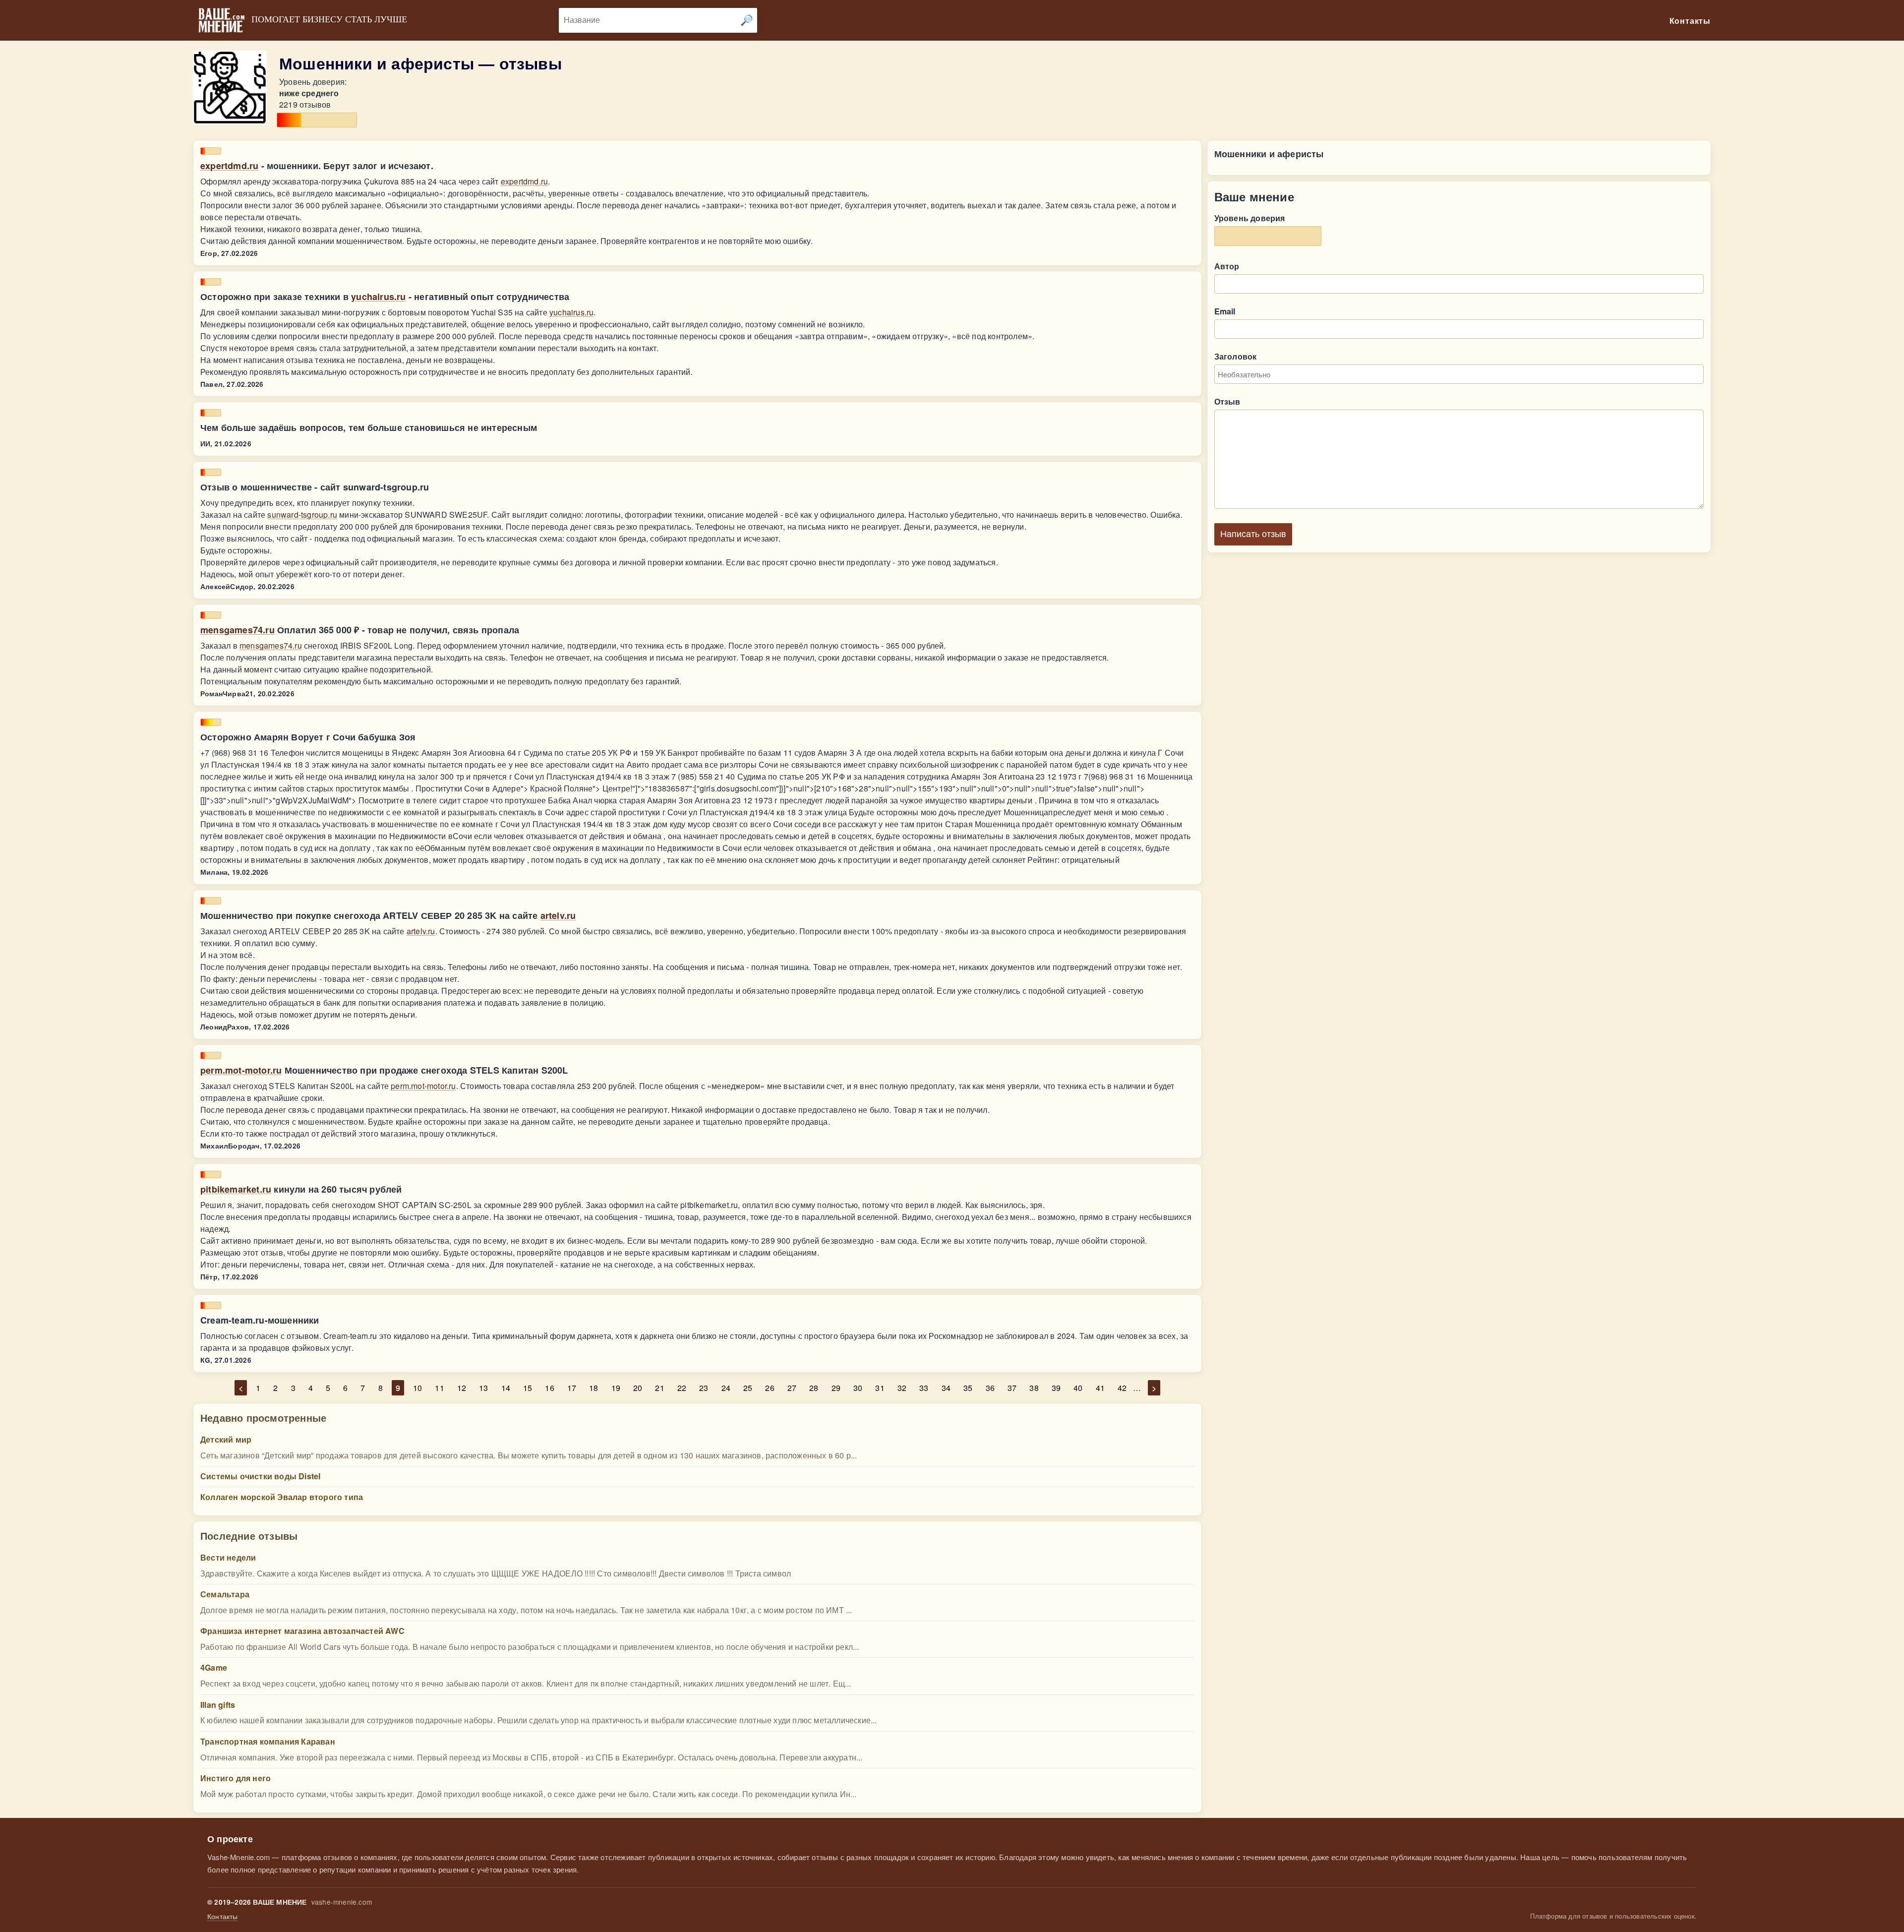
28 (814, 1388)
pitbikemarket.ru (236, 1189)
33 (924, 1388)
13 (483, 1388)
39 (1056, 1388)
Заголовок (1236, 356)
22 (682, 1388)
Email (1225, 311)
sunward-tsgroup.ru (302, 514)
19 (616, 1388)
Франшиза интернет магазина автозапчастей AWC (302, 1631)
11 (439, 1388)
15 (528, 1388)
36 (990, 1388)
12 (462, 1388)
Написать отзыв (1253, 534)
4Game (214, 1667)
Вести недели (228, 1557)
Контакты (223, 1916)
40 (1078, 1388)
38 (1034, 1388)
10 (417, 1388)
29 (836, 1388)
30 (858, 1388)
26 (770, 1388)
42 (1122, 1388)
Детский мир (226, 1439)
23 (704, 1388)
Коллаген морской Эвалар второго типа (282, 1497)
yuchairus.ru (378, 297)
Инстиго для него (236, 1778)
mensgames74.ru (238, 630)
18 (594, 1388)
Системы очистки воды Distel (260, 1476)
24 (726, 1388)
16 (549, 1388)
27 (792, 1388)
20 (638, 1388)
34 (946, 1388)
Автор (1227, 266)
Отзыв (1227, 401)
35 (968, 1388)
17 (572, 1388)
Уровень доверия (1250, 218)
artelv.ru (558, 915)
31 (880, 1388)
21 (659, 1388)
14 (506, 1388)
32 (902, 1388)
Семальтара (225, 1594)
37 (1012, 1388)
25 (748, 1388)
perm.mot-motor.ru (241, 1070)
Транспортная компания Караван (268, 1741)
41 (1100, 1388)
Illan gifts (218, 1705)
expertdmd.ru (229, 166)
